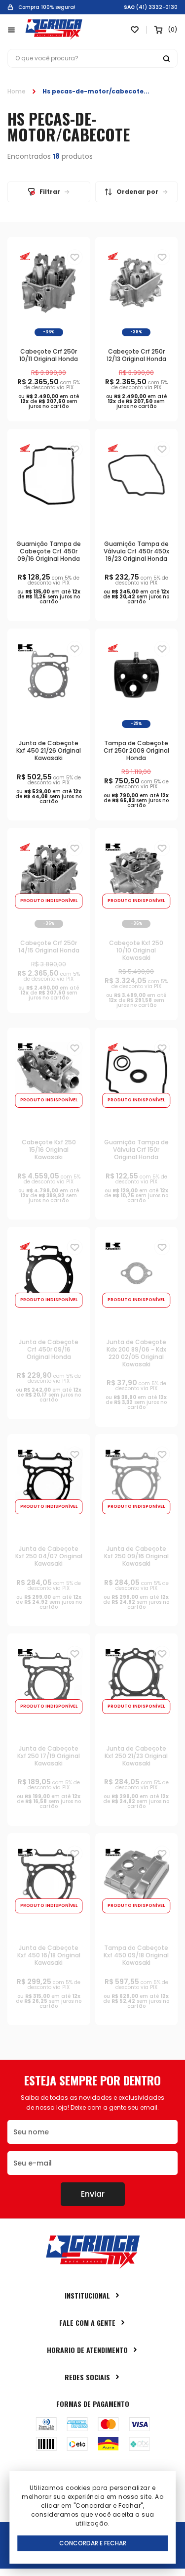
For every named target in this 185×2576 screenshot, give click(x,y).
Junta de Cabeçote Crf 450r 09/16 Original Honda (49, 1349)
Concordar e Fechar (93, 2543)
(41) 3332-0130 (157, 7)
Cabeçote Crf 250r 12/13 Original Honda (136, 355)
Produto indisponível (49, 901)
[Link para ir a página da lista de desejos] (135, 30)
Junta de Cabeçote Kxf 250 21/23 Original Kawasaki (136, 1756)
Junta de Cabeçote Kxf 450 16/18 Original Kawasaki (49, 1955)
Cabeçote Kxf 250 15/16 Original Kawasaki (49, 1150)
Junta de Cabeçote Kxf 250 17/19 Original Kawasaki (49, 1756)
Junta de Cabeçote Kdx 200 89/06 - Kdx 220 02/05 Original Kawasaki (136, 1353)
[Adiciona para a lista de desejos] (75, 257)
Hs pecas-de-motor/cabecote (93, 91)
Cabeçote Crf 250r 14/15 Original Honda (49, 947)
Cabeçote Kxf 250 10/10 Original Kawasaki (136, 950)
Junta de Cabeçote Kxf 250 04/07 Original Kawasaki (49, 1556)
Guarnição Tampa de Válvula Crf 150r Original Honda (136, 1150)
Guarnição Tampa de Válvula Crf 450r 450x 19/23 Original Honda (136, 551)
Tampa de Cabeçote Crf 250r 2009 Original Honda (136, 750)
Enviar (93, 2194)
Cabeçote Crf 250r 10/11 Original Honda (49, 355)
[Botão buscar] (166, 58)
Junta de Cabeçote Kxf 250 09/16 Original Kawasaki (136, 1556)
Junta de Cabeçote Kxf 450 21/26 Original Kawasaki (49, 750)
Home (17, 91)
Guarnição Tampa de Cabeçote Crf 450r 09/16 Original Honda (49, 551)
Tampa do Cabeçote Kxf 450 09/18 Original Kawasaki (136, 1955)
